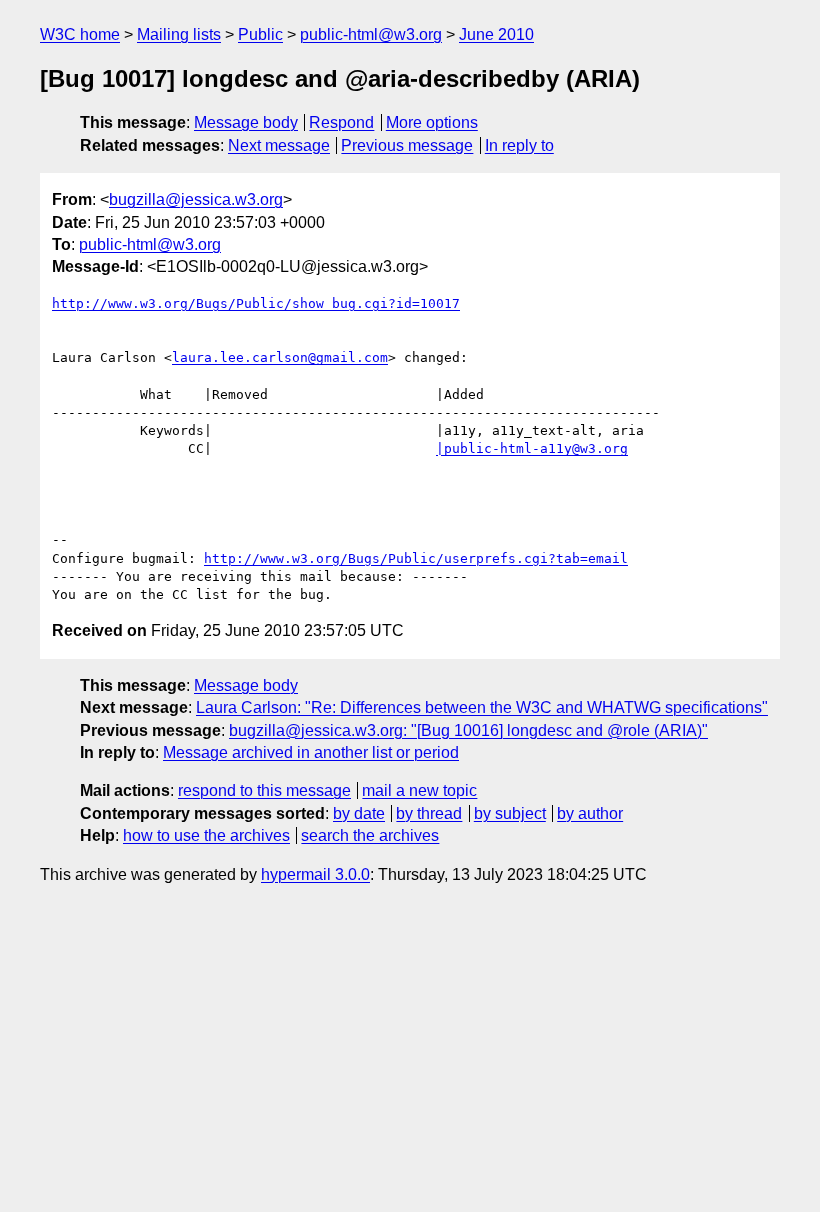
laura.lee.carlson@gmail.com (280, 357)
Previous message (407, 145)
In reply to (519, 145)
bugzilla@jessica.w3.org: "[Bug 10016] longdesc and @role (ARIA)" (468, 730)
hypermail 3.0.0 (315, 874)
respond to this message (264, 790)
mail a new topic (419, 790)
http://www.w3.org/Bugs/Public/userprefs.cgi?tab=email (416, 558)
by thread (429, 813)
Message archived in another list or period (311, 752)
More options (432, 122)
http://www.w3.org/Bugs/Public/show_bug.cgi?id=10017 (256, 303)
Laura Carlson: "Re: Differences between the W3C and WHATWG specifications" (482, 707)
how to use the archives (206, 835)
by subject (510, 813)
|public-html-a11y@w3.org (532, 448)
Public (260, 34)
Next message (279, 145)
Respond (341, 122)
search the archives (370, 835)
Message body (246, 122)
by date (359, 813)
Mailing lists (179, 34)
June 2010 (496, 34)
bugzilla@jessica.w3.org (196, 199)
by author (590, 813)
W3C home (80, 34)
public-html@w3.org (371, 34)
